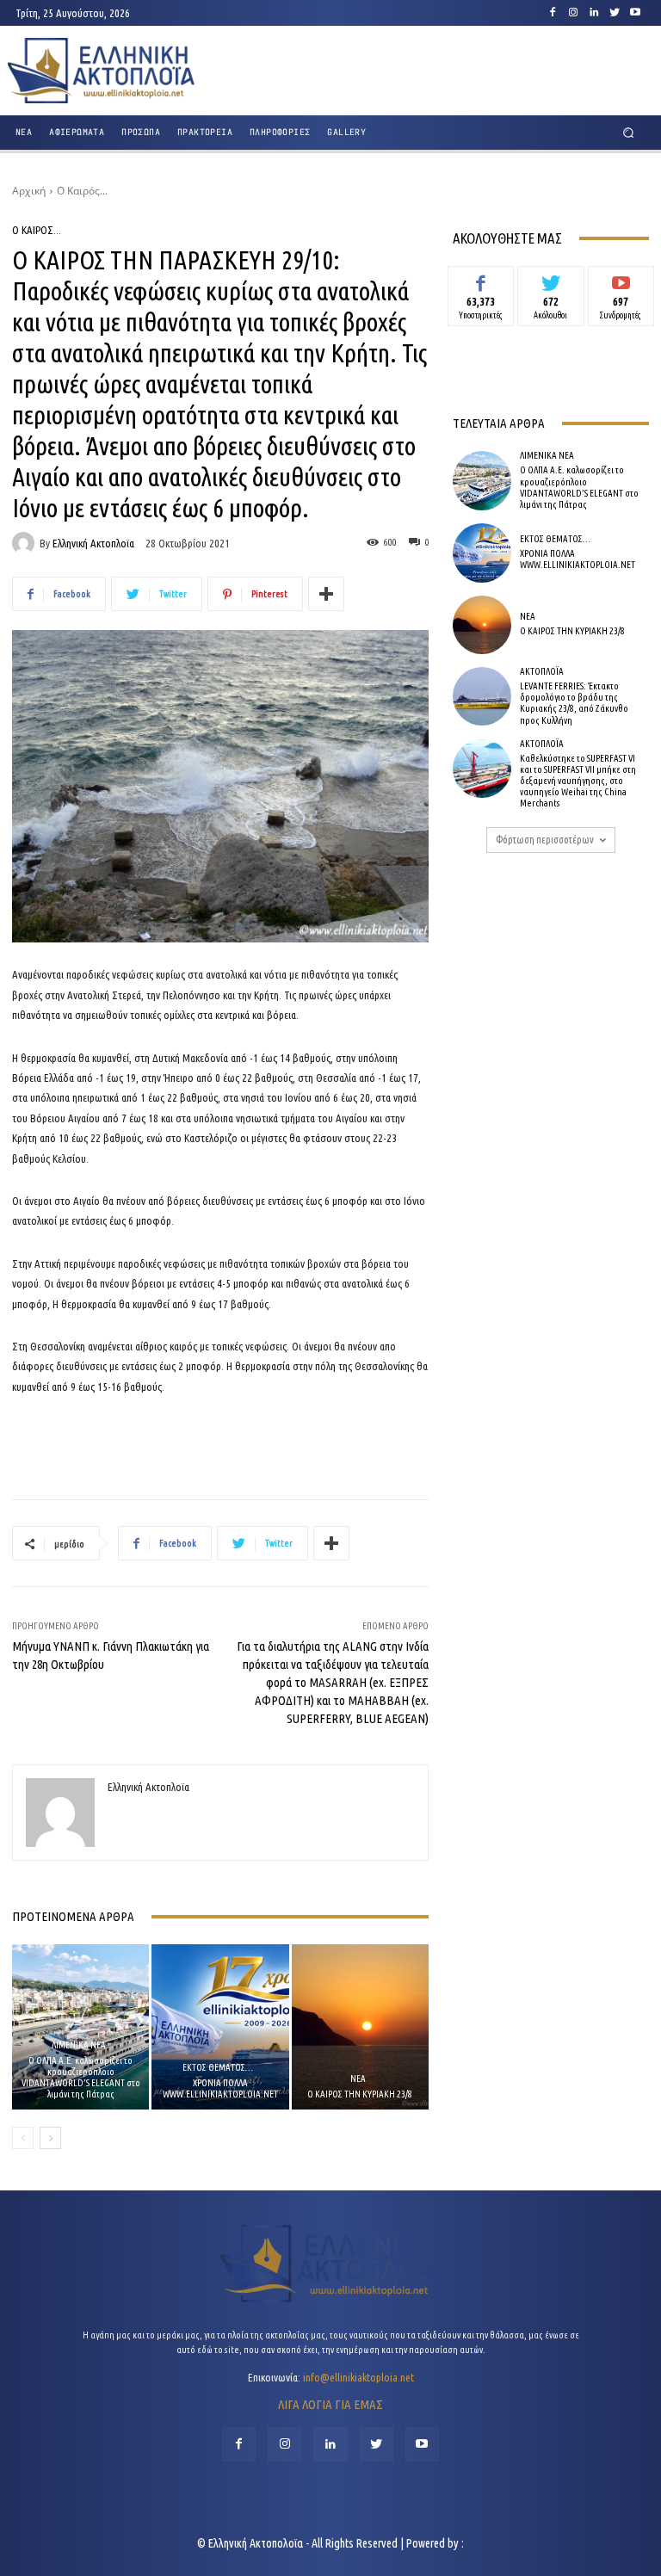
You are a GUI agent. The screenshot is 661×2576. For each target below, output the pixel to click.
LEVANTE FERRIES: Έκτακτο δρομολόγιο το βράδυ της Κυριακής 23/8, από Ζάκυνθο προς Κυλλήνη (574, 703)
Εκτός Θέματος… (218, 2068)
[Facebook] (553, 13)
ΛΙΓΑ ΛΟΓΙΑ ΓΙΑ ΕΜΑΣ (330, 2404)
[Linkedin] (594, 13)
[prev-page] (23, 2138)
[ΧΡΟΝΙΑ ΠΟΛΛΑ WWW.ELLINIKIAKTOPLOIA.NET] (220, 2026)
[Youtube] (635, 13)
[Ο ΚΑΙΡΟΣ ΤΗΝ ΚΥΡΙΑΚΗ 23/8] (360, 2026)
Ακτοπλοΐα (542, 672)
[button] (629, 133)
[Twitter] (615, 13)
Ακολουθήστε (551, 279)
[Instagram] (573, 13)
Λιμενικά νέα (79, 2045)
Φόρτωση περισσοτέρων (545, 840)
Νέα (358, 2079)
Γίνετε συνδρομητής (621, 285)
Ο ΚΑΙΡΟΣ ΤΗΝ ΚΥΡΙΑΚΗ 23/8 (360, 2094)
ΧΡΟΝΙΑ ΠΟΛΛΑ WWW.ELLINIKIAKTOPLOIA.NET (220, 2088)
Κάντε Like (481, 279)
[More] (326, 594)
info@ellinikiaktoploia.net (358, 2377)
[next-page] (50, 2138)
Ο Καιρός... (82, 191)
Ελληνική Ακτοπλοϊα (93, 544)
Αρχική (29, 191)
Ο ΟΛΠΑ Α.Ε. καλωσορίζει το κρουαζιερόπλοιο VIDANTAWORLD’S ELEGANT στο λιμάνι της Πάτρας (81, 2078)
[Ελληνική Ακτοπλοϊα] (26, 543)
